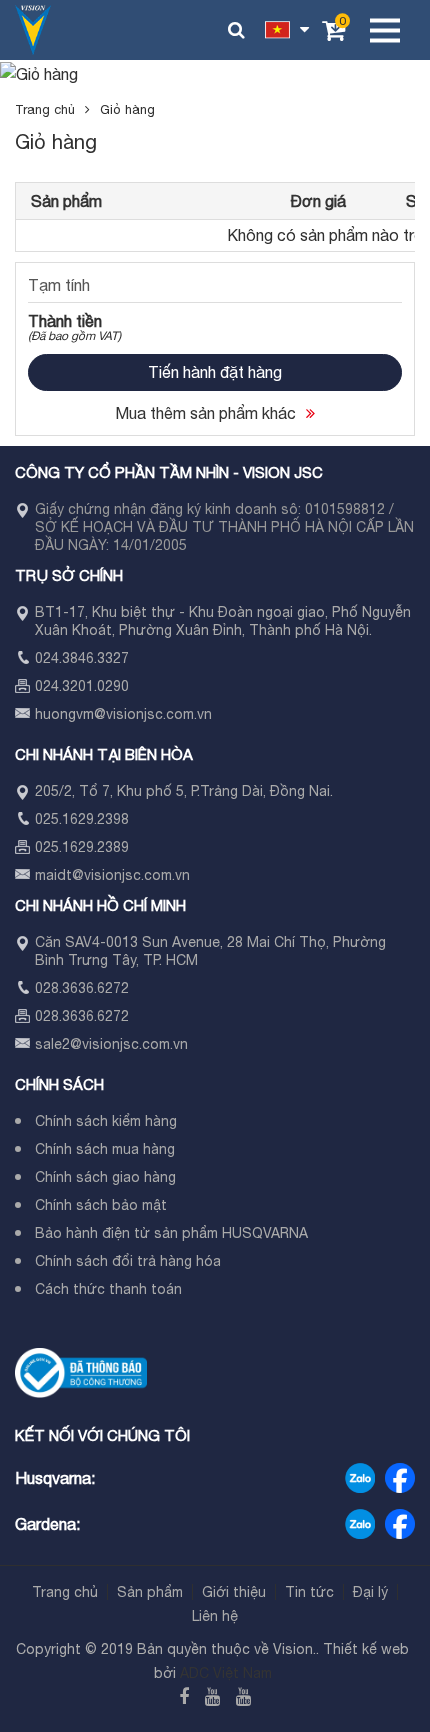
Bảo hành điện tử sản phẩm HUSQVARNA (171, 1233)
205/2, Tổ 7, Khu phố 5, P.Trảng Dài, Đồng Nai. (184, 791)
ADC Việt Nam (226, 1673)
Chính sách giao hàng (105, 1177)
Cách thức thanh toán (108, 1289)
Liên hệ (215, 1616)
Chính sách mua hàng (105, 1149)
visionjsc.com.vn (159, 714)
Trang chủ (45, 109)
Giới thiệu (234, 1592)
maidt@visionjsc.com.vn (112, 875)
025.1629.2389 (82, 847)
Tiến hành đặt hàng (215, 372)
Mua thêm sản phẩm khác (205, 413)
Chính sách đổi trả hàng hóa (128, 1261)
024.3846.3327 (82, 658)
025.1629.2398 (82, 819)
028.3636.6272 (82, 988)
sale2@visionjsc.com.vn (111, 1044)
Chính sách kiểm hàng (106, 1121)
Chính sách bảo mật (101, 1205)
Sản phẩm (150, 1592)
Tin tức (309, 1592)
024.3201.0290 (82, 686)
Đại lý (370, 1592)
